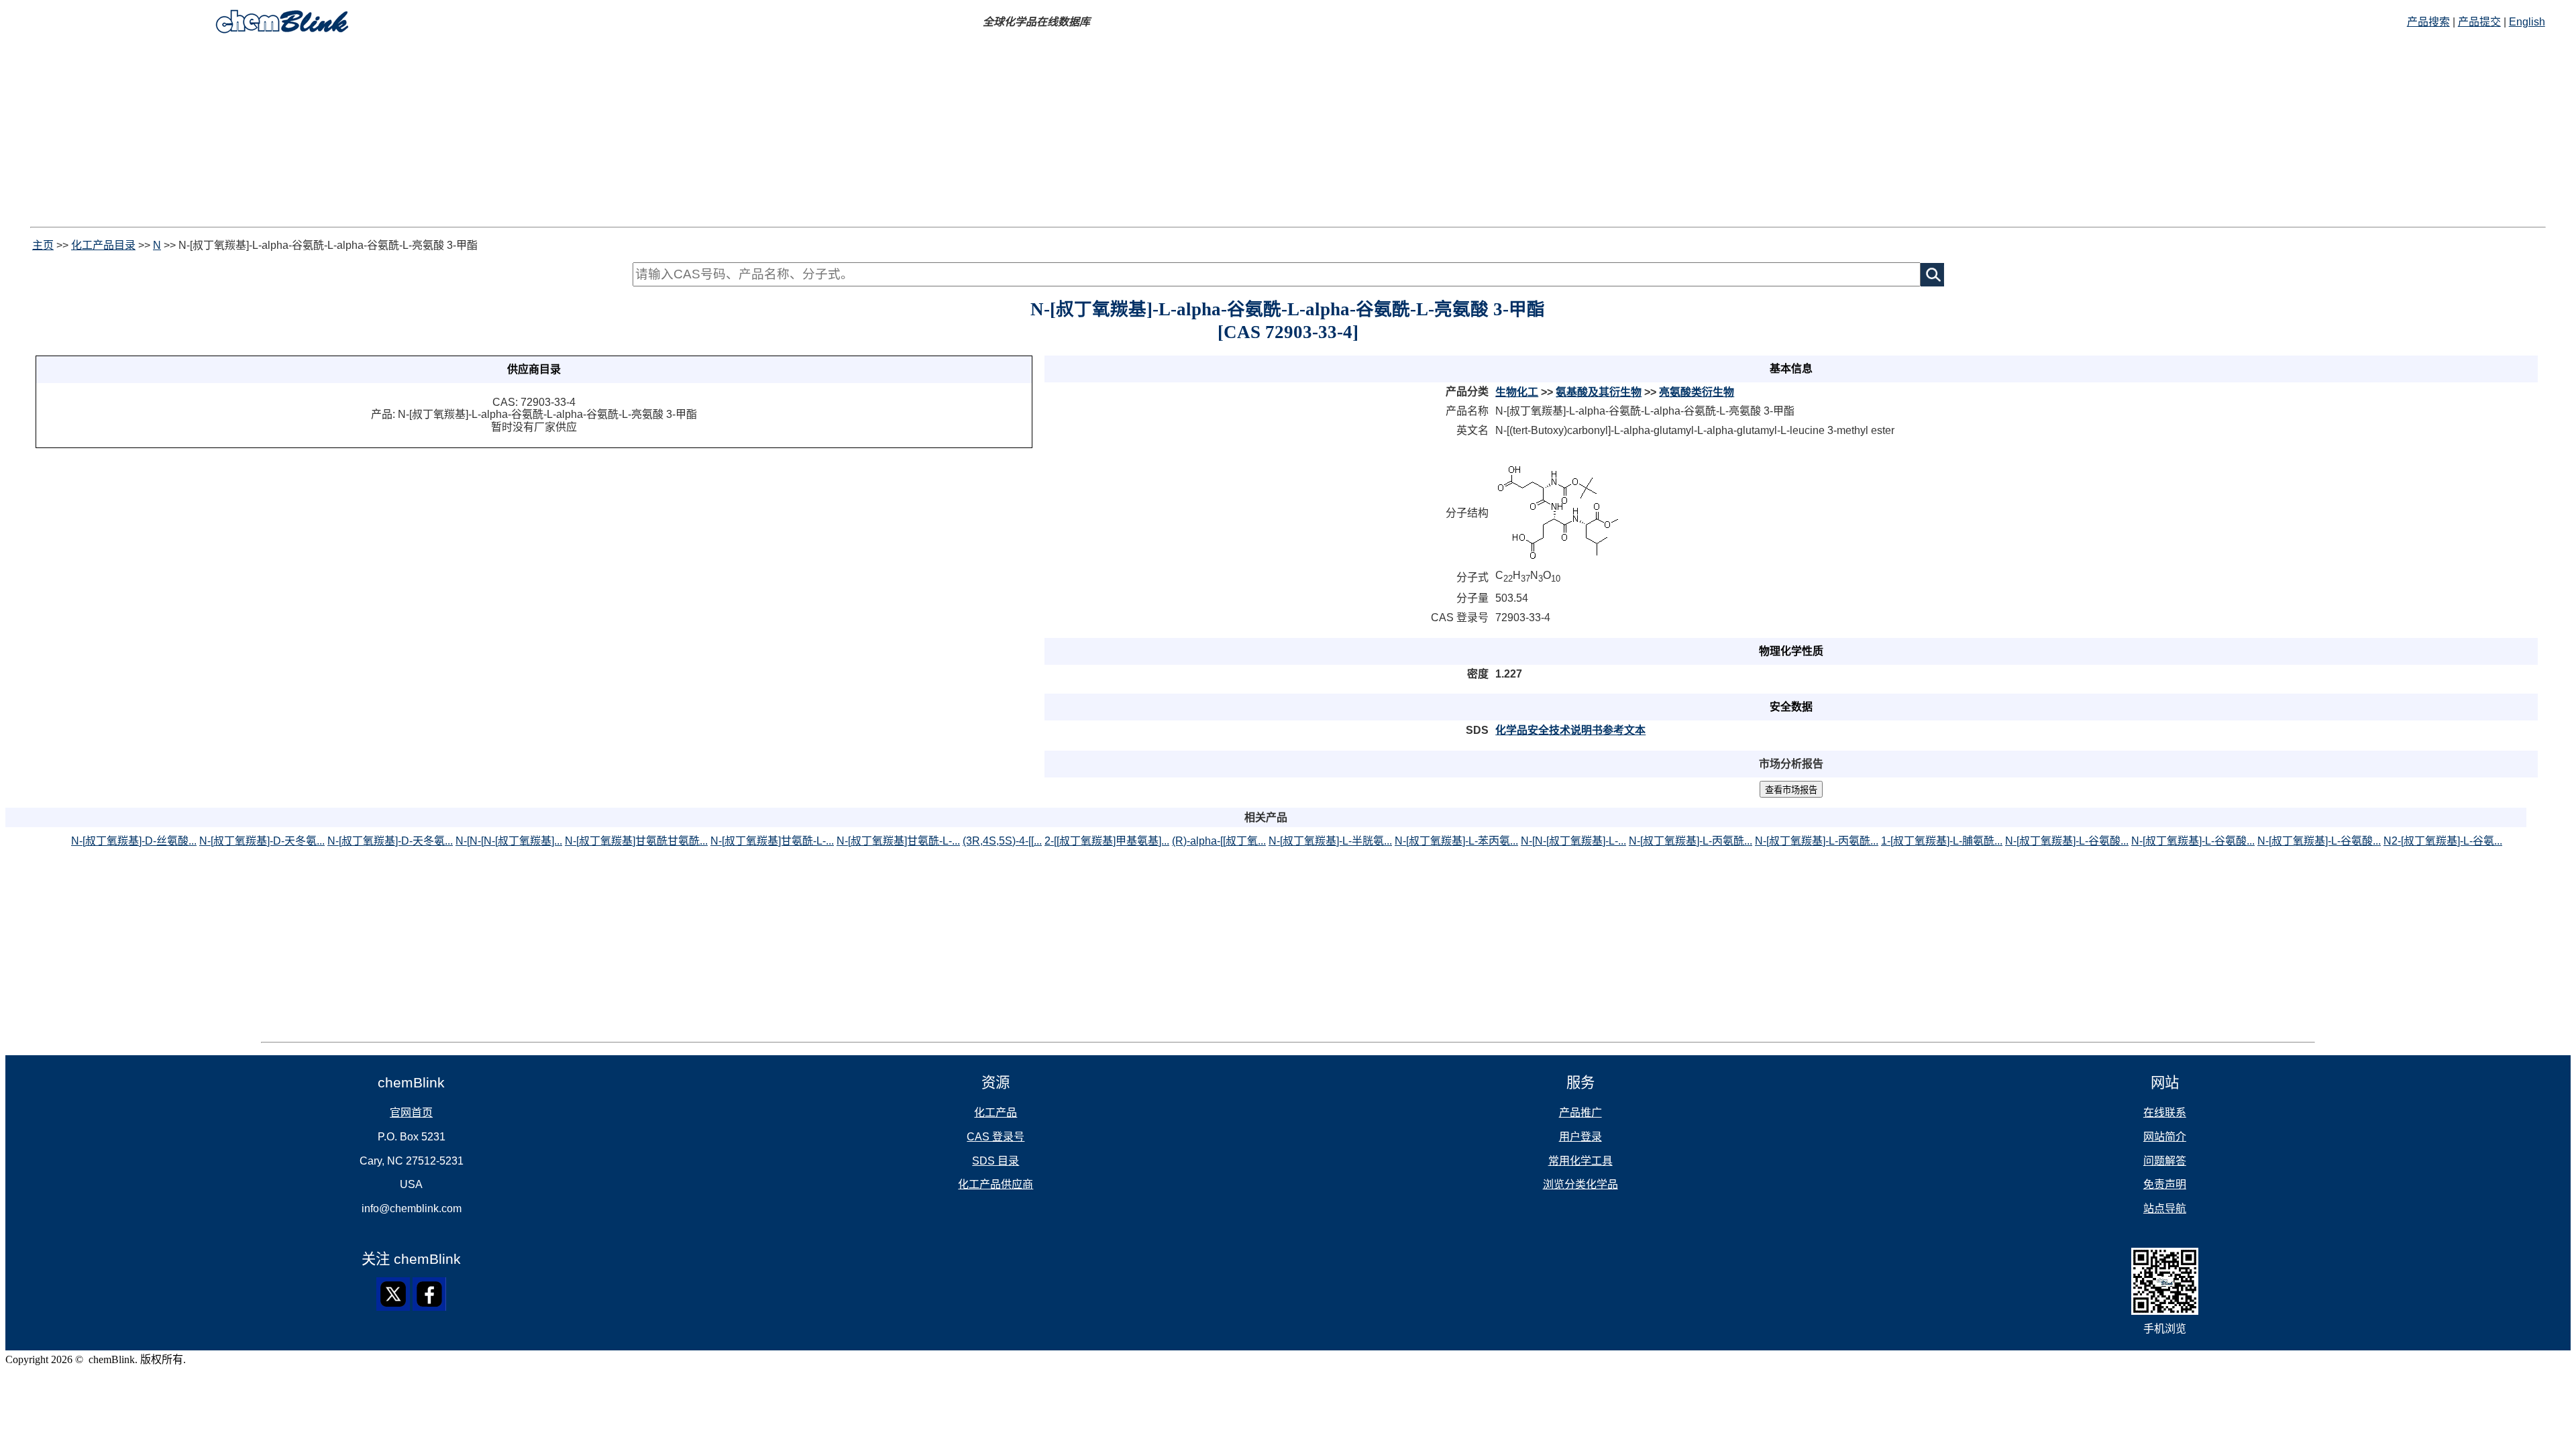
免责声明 (2165, 1184)
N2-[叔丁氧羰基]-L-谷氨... (2443, 841)
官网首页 (411, 1113)
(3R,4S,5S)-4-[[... (1002, 841)
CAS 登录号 (996, 1137)
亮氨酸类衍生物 (1697, 392)
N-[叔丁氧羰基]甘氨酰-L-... (772, 841)
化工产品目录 (103, 245)
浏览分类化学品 (1580, 1184)
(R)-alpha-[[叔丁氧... (1219, 841)
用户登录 (1580, 1137)
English (2527, 22)
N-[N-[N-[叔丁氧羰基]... (509, 841)
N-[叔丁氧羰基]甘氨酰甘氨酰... (636, 841)
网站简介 (2165, 1137)
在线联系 (2165, 1113)
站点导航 (2165, 1209)
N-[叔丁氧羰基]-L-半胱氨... (1330, 841)
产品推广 (1580, 1113)
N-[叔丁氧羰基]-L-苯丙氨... (1456, 841)
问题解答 (2165, 1161)
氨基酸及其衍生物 (1599, 392)
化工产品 (996, 1113)
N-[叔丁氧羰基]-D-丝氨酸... (134, 841)
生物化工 (1517, 392)
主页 (43, 245)
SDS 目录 (996, 1161)
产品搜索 (2428, 22)
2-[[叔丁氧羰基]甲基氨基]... (1107, 841)
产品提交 (2479, 22)
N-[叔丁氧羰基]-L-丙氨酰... (1690, 841)
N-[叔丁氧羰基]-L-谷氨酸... (2067, 841)
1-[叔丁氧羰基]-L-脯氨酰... (1942, 841)
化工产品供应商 (996, 1184)
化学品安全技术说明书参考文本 (1570, 730)
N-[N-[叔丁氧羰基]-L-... (1573, 841)
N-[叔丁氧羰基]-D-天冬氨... (262, 841)
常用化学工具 (1580, 1161)
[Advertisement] (1288, 133)
